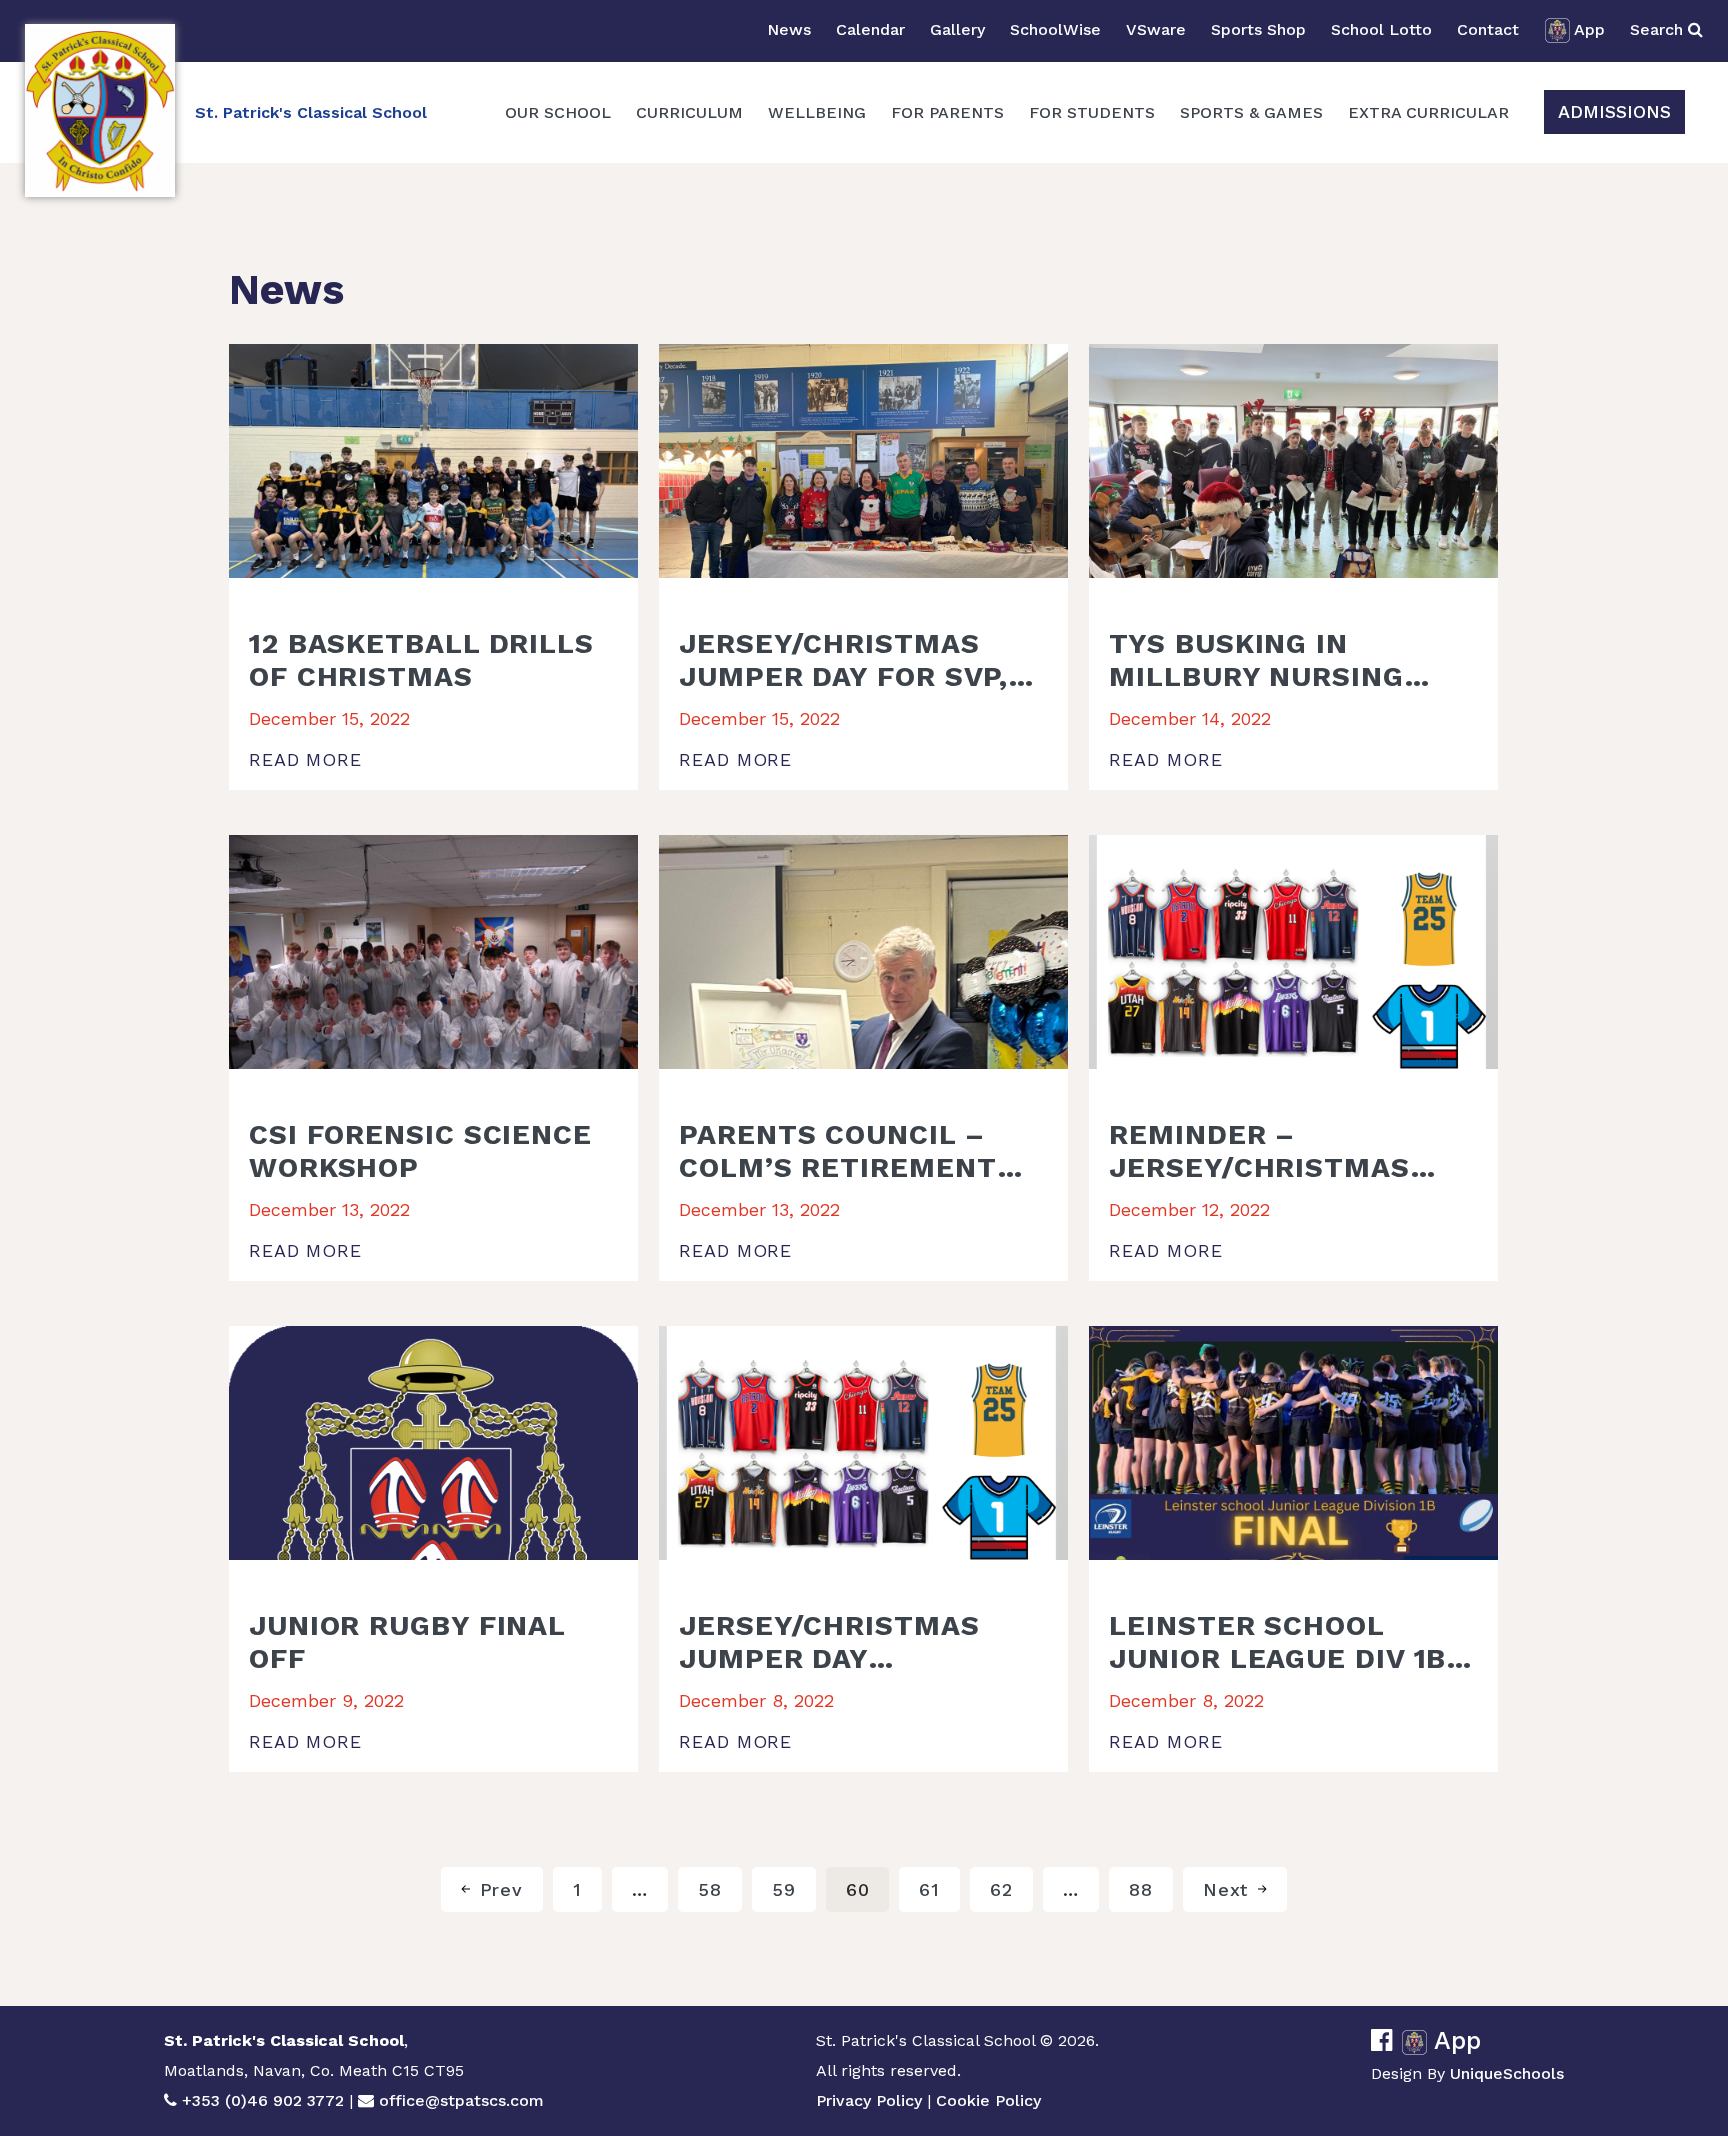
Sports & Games (1251, 112)
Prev (502, 1889)
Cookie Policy (988, 2100)
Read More (305, 759)
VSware (1156, 29)
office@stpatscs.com (461, 2100)
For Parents (947, 112)
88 (1141, 1889)
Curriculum (689, 112)
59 (784, 1889)
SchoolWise (1055, 29)
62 (1001, 1889)
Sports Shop (1258, 29)
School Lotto (1381, 29)
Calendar (870, 29)
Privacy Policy (869, 2100)
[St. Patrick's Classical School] (100, 110)
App (1589, 29)
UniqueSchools (1507, 2073)
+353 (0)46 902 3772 (263, 2100)
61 (929, 1889)
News (789, 29)
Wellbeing (817, 112)
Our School (558, 112)
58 (710, 1889)
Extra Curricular (1428, 112)
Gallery (957, 29)
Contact (1488, 29)
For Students (1092, 112)
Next (1226, 1889)
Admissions (1614, 111)
